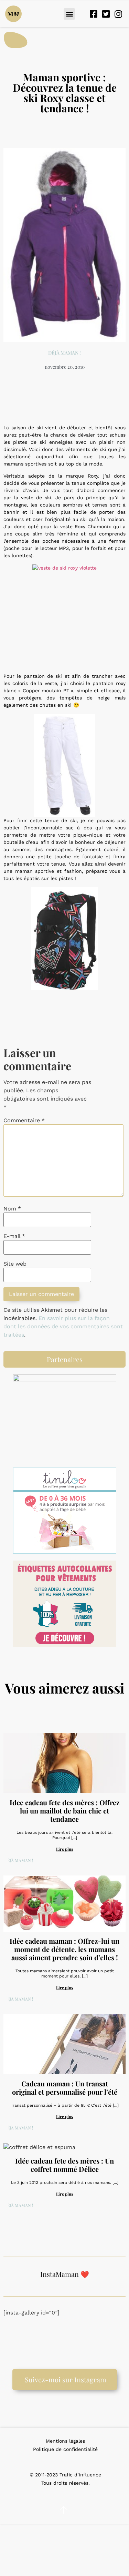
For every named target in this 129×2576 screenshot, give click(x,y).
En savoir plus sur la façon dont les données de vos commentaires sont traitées (63, 1326)
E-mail (14, 1236)
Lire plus (65, 1849)
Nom (12, 1209)
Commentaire (24, 1121)
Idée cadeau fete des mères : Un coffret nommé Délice (64, 2165)
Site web (15, 1264)
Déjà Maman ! (64, 353)
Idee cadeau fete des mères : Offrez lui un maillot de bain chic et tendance (64, 1811)
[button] (69, 14)
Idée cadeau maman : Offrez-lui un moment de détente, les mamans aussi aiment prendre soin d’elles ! (64, 1949)
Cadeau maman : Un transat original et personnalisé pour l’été (65, 2088)
